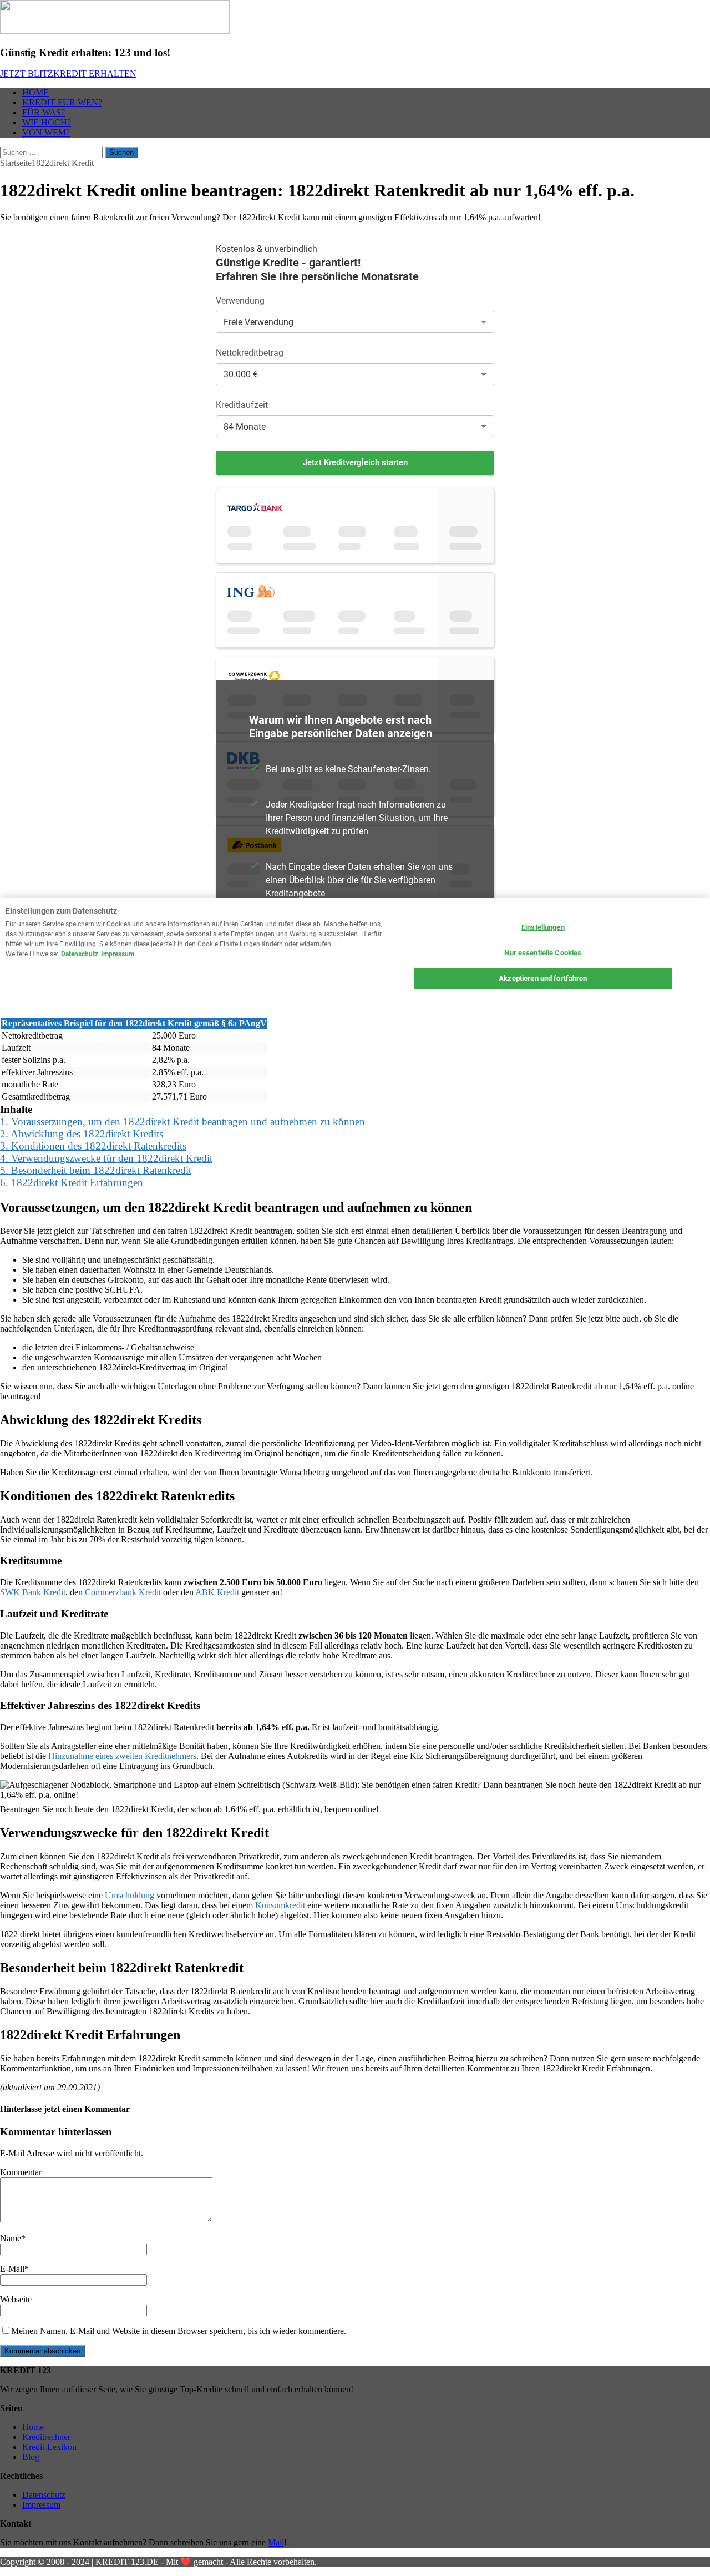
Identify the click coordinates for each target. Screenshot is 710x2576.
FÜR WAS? (44, 112)
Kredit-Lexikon (49, 2447)
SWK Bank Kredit (33, 1592)
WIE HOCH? (47, 122)
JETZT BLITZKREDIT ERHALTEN (68, 74)
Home (33, 2427)
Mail (276, 2542)
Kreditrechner (46, 2437)
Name (11, 2238)
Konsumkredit (280, 1905)
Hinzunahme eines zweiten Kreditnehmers (122, 1756)
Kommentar (21, 2172)
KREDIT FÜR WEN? (62, 102)
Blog (31, 2457)
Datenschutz (44, 2495)
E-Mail (12, 2269)
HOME (35, 92)
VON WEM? (46, 132)
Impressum (41, 2505)
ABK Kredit (217, 1592)
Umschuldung (130, 1895)
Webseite (16, 2299)
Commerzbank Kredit (123, 1592)
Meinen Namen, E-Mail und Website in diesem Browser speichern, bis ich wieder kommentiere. (179, 2331)
